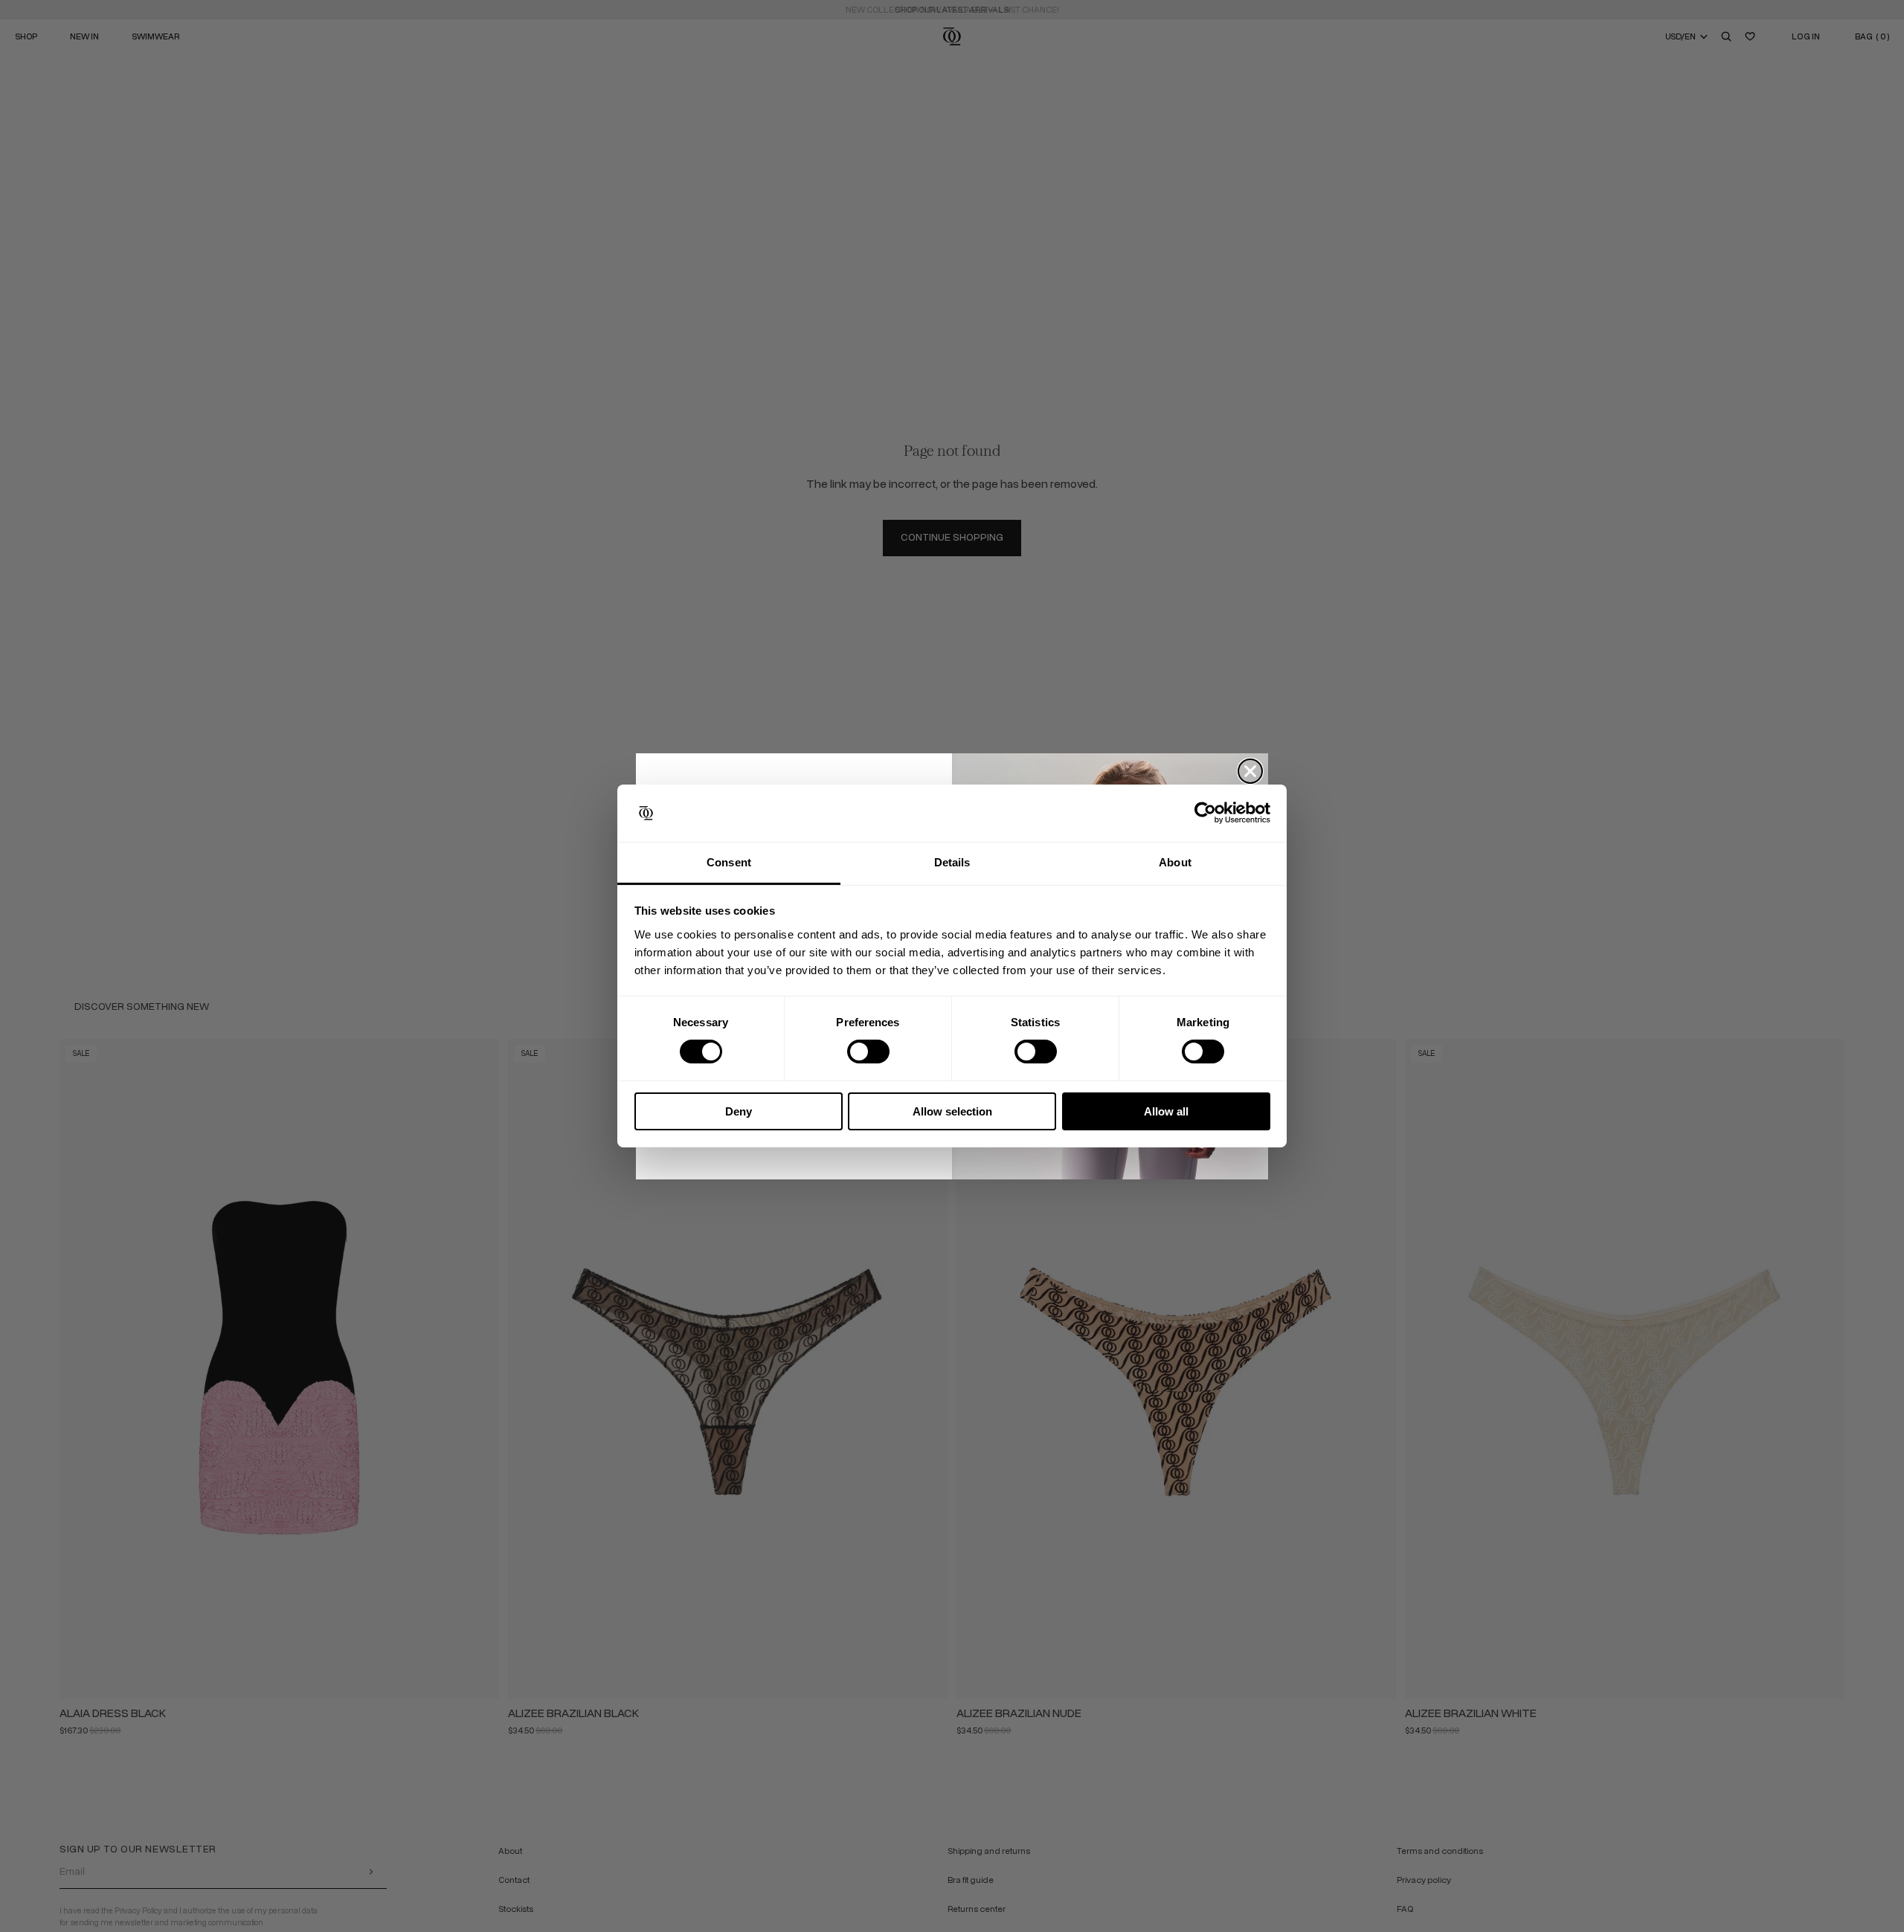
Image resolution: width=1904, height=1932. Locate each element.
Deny (739, 1111)
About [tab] (1175, 862)
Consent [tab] (729, 862)
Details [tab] (952, 862)
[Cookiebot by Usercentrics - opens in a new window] (1205, 813)
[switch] (868, 1052)
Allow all (1166, 1111)
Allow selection (952, 1111)
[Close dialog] (1250, 771)
